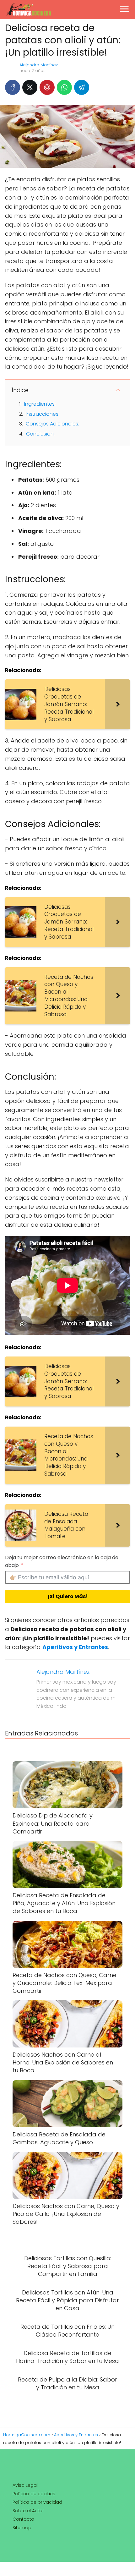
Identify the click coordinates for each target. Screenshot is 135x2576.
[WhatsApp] (64, 87)
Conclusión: (40, 434)
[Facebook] (13, 87)
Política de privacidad (37, 2502)
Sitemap (22, 2528)
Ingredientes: (40, 404)
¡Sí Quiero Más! (68, 1596)
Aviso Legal (25, 2485)
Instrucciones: (43, 414)
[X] (30, 87)
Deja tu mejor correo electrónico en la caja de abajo (62, 1561)
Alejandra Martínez (39, 65)
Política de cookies (34, 2494)
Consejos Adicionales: (52, 424)
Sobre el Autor (28, 2511)
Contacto (23, 2519)
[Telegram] (82, 87)
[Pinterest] (47, 87)
